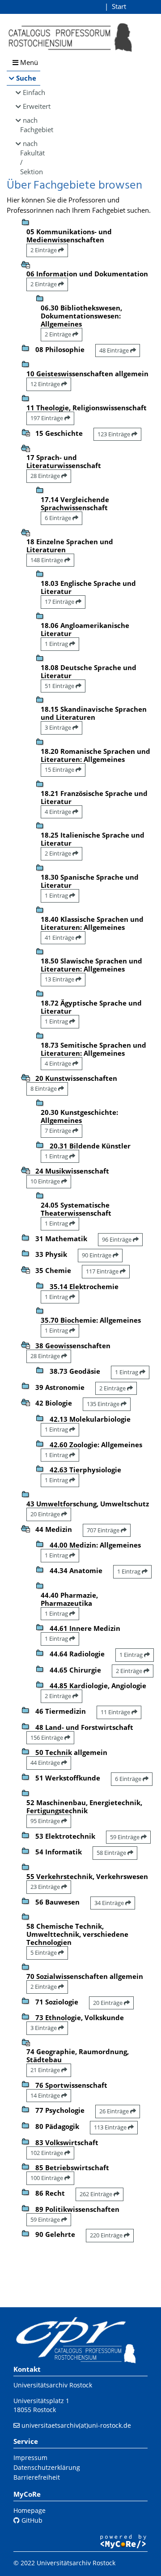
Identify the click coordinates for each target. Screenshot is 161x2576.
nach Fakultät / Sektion (30, 157)
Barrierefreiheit (37, 2477)
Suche (26, 78)
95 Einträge (46, 1821)
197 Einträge (47, 418)
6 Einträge (59, 518)
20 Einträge (46, 1514)
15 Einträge (60, 770)
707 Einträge (104, 1530)
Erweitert (32, 106)
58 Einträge (112, 1853)
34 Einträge (110, 1903)
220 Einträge (107, 2235)
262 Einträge (97, 2194)
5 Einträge (44, 1952)
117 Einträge (103, 1271)
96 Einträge (117, 1239)
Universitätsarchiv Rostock (53, 2385)
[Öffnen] (25, 432)
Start (119, 6)
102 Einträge (47, 2153)
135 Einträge (104, 1404)
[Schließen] (25, 264)
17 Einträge (60, 602)
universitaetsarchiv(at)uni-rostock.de (76, 2425)
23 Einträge (46, 1887)
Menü (28, 62)
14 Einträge (46, 2095)
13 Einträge (60, 979)
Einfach (32, 92)
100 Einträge (47, 2178)
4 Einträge (59, 812)
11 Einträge (116, 1712)
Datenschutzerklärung (47, 2467)
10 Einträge (46, 1181)
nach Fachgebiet (30, 125)
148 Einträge (47, 560)
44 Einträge (46, 1763)
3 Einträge (59, 727)
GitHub (31, 2520)
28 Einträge (46, 476)
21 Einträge (46, 2070)
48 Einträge (115, 350)
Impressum (30, 2458)
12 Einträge (46, 384)
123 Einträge (114, 434)
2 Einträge (44, 250)
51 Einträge (60, 686)
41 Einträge (60, 938)
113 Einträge (111, 2127)
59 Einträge (125, 1837)
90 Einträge (97, 1255)
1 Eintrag (57, 644)
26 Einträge (115, 2111)
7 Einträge (59, 1131)
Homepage (30, 2510)
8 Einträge (44, 1088)
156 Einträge (47, 1737)
